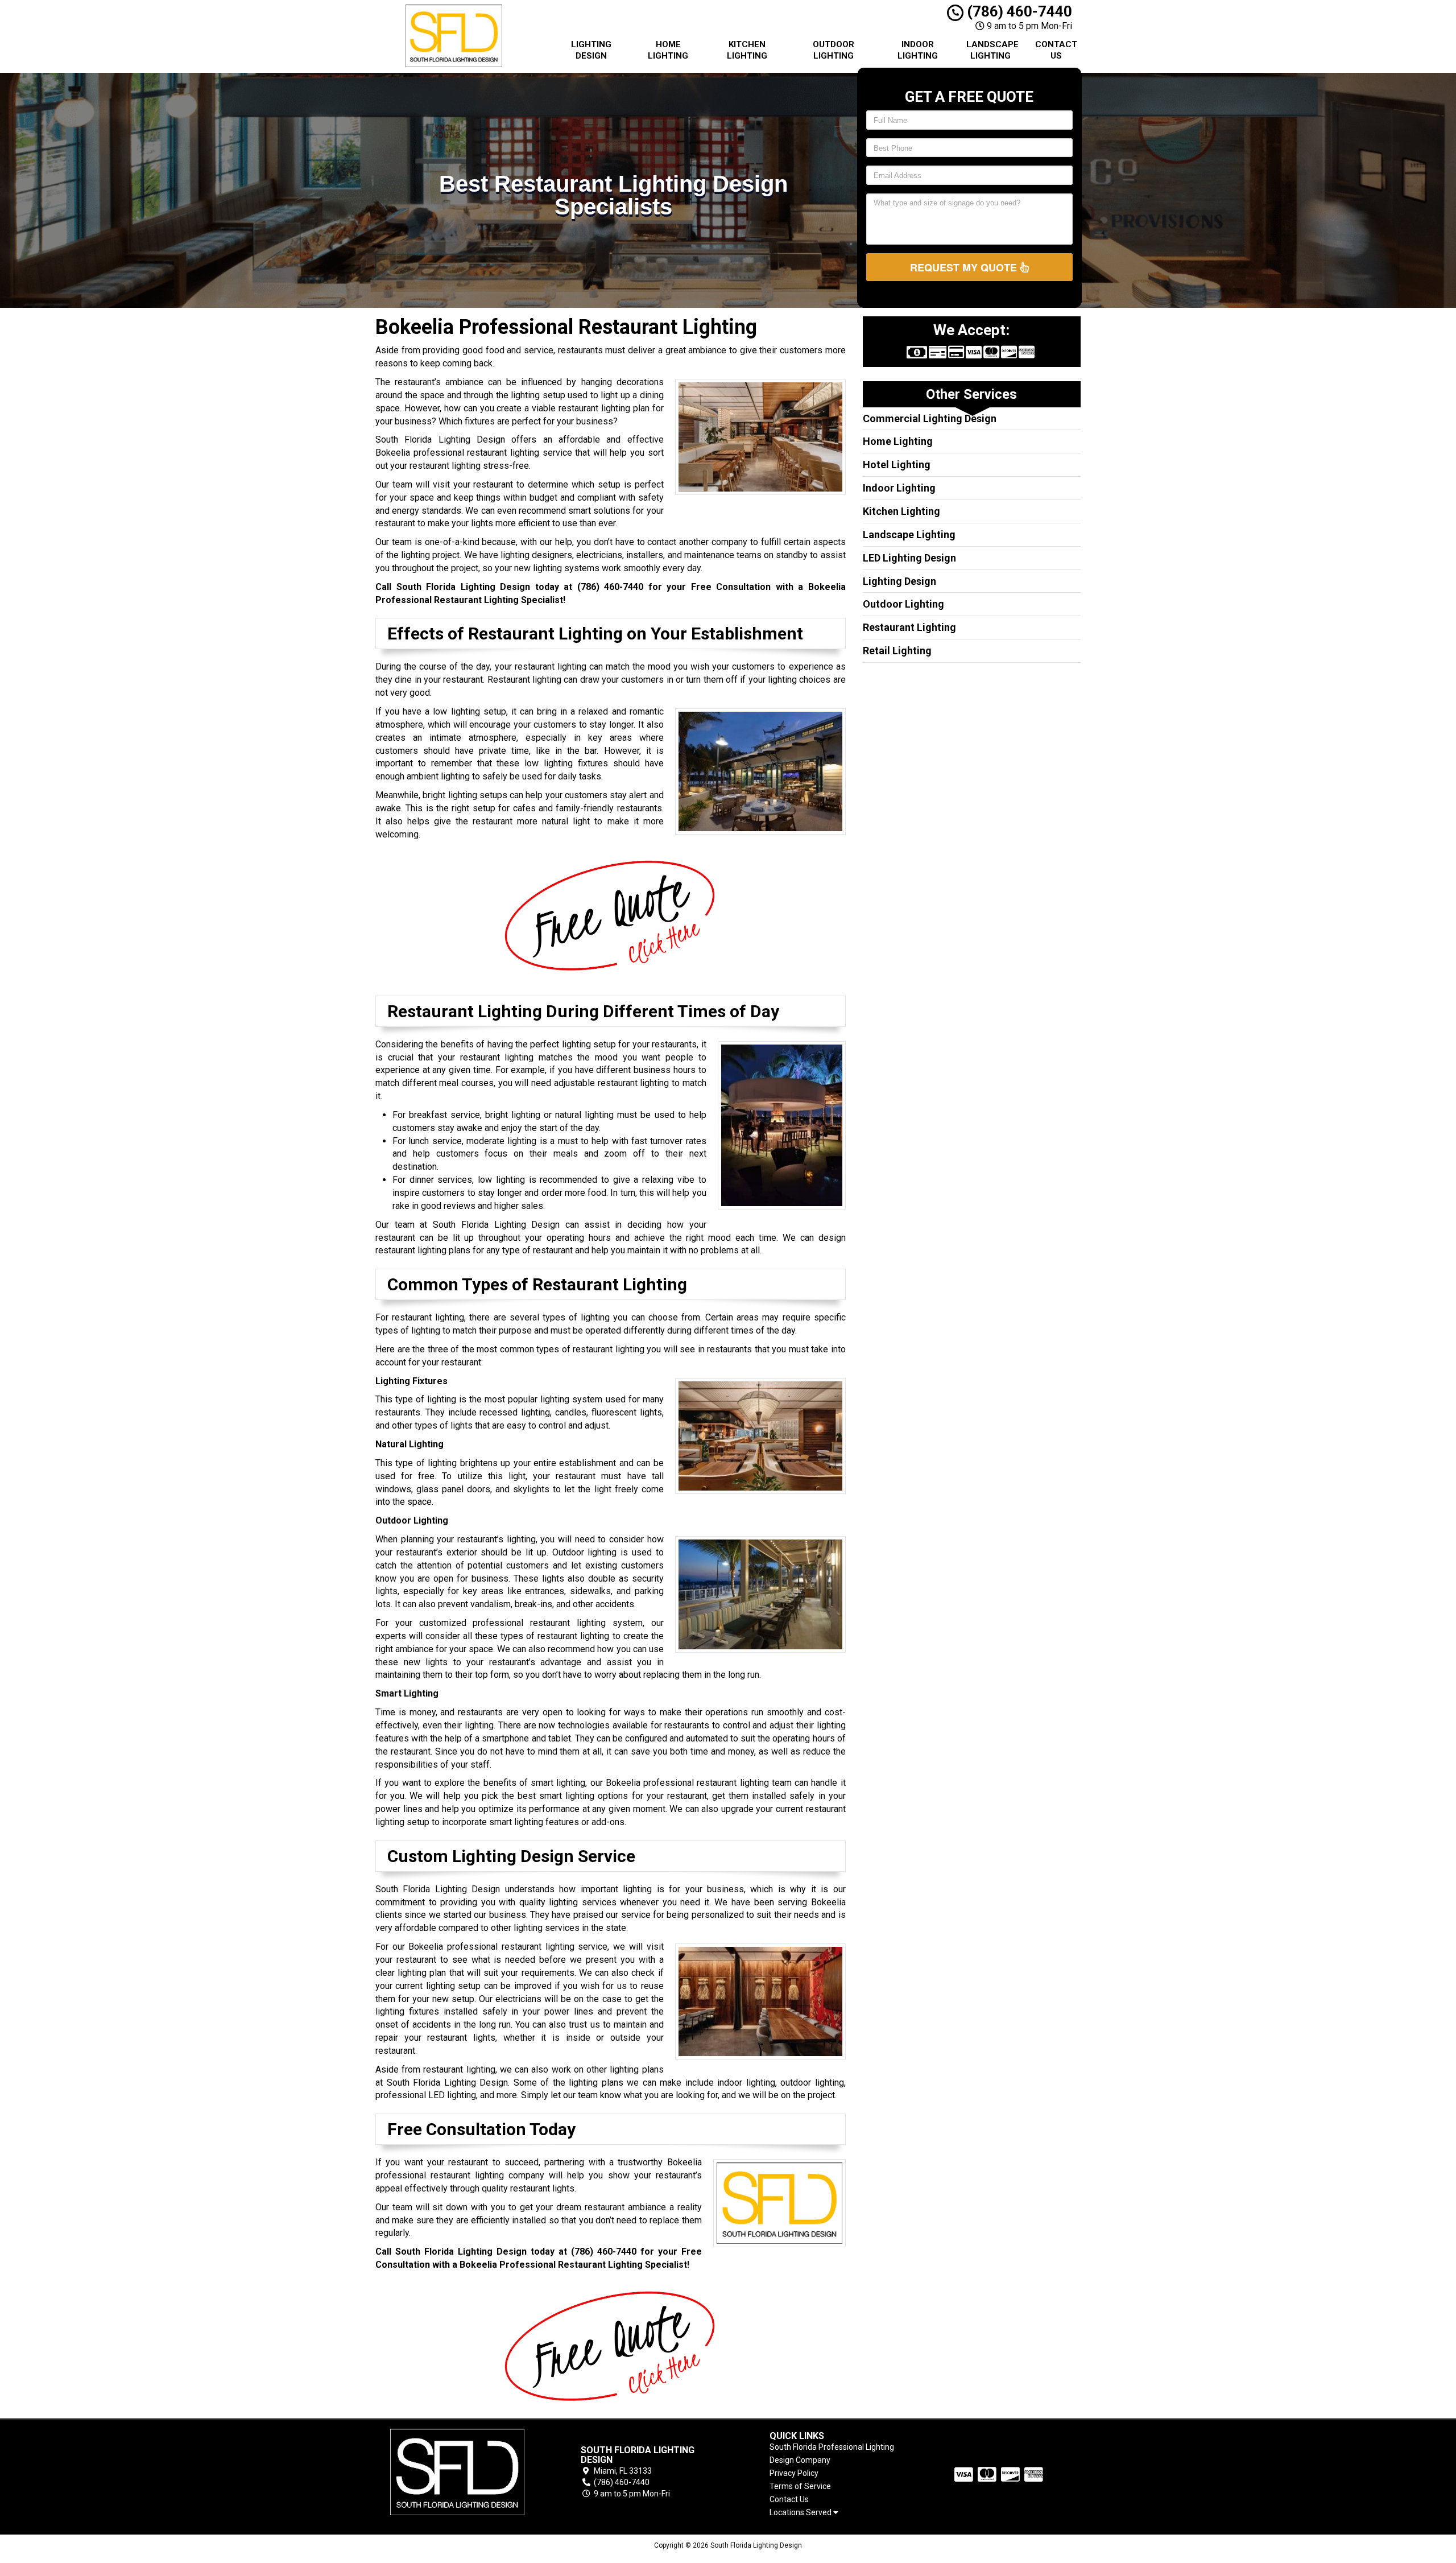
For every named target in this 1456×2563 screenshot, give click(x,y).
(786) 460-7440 (1018, 11)
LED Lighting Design (909, 558)
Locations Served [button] (801, 2513)
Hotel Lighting (897, 465)
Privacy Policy (794, 2473)
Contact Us (1056, 50)
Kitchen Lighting (747, 50)
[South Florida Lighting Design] (457, 2472)
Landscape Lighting (992, 50)
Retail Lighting (897, 651)
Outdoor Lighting (834, 50)
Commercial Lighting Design (930, 418)
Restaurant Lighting (909, 627)
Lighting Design (591, 50)
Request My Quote (965, 267)
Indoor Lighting (918, 50)
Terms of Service (800, 2486)
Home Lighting (668, 50)
